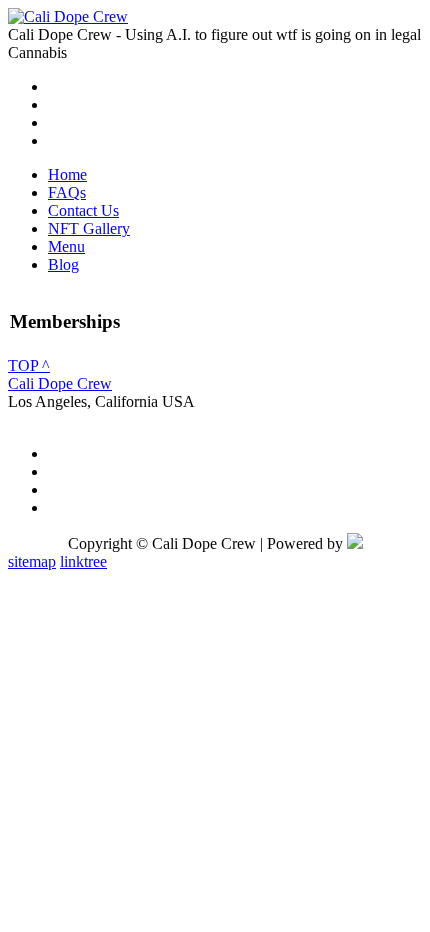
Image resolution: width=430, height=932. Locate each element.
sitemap (32, 561)
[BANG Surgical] (68, 16)
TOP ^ (29, 365)
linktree (83, 561)
